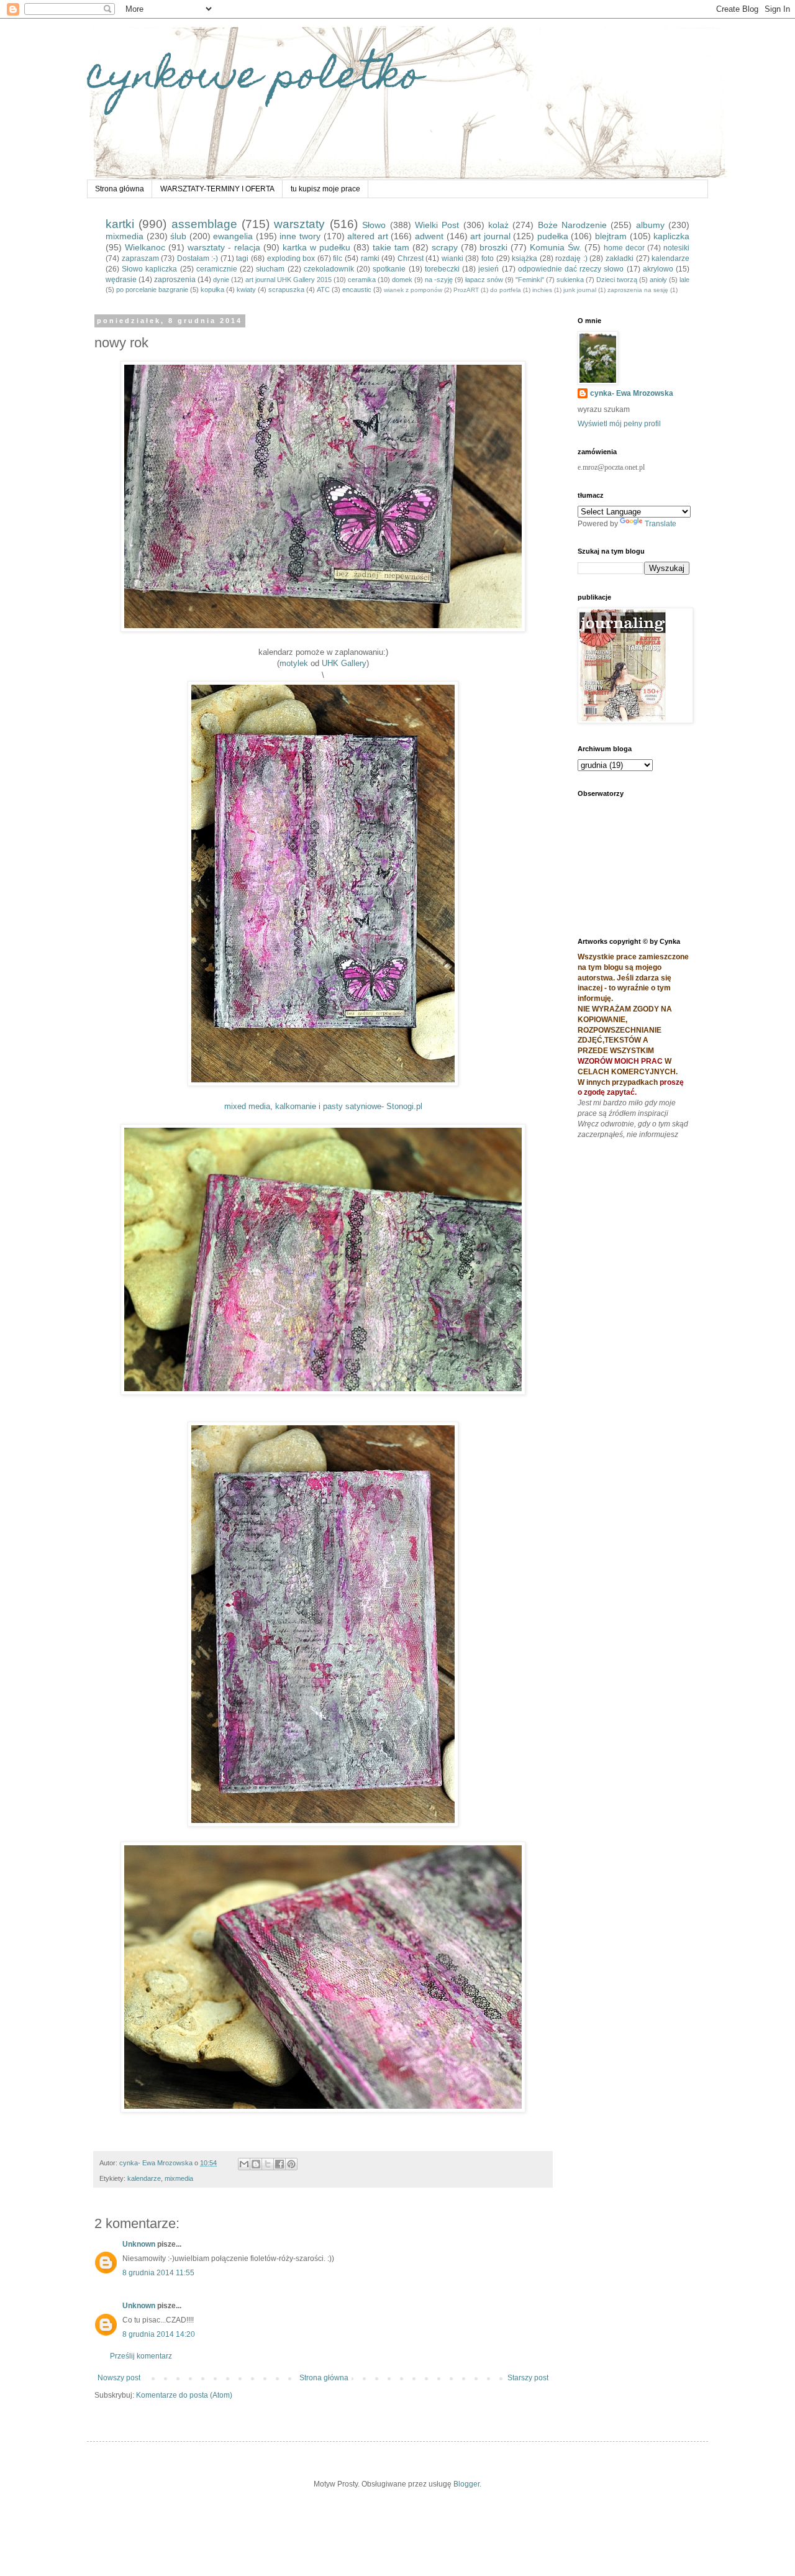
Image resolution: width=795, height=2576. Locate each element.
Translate (661, 524)
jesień (488, 269)
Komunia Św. (556, 247)
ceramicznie (217, 269)
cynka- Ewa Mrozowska (632, 393)
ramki (370, 258)
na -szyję (439, 280)
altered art (368, 236)
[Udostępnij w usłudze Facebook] (279, 2164)
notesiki (676, 248)
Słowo (374, 225)
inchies (542, 290)
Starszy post (528, 2378)
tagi (242, 258)
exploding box (291, 258)
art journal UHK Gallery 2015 (288, 280)
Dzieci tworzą (617, 280)
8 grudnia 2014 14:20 (159, 2334)
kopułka (212, 290)
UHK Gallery (344, 663)
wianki (452, 258)
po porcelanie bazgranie (152, 290)
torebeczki (442, 269)
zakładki (620, 258)
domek (402, 280)
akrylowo (658, 269)
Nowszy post (119, 2378)
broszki (493, 247)
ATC (323, 290)
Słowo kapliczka (149, 269)
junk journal (580, 290)
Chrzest (411, 258)
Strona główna (120, 189)
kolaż (498, 225)
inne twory (300, 236)
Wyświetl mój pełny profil (619, 424)
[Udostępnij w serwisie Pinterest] (291, 2164)
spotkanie (389, 269)
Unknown (139, 2244)
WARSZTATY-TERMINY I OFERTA (217, 189)
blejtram (611, 236)
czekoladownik (329, 269)
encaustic (357, 290)
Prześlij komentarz (141, 2356)
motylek (294, 663)
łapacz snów (484, 280)
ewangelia (233, 236)
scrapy (445, 247)
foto (488, 258)
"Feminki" (530, 280)
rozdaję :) (571, 258)
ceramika (362, 280)
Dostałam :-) (198, 258)
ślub (178, 236)
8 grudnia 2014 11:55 (158, 2273)
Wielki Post (437, 225)
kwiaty (246, 290)
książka (525, 258)
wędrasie (121, 280)
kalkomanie (296, 1106)
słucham (270, 269)
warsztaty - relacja (224, 247)
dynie (221, 280)
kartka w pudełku (316, 247)
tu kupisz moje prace (325, 189)
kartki (120, 224)
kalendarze (670, 258)
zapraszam (140, 258)
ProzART (466, 290)
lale (684, 280)
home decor (624, 248)
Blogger (466, 2484)
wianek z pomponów (413, 290)
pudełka (553, 236)
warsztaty (299, 224)
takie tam (391, 247)
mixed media (247, 1106)
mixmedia (125, 236)
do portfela (506, 290)
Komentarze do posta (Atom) (184, 2395)
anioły (658, 280)
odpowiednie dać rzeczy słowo (571, 269)
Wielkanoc (145, 247)
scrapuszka (286, 290)
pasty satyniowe (352, 1106)
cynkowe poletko (255, 79)
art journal (490, 236)
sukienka (570, 280)
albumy (650, 225)
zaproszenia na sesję (638, 290)
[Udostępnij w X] (268, 2164)
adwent (429, 236)
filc (338, 258)
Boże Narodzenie (572, 225)
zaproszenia (175, 280)
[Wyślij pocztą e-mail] (244, 2164)
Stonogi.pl (404, 1106)
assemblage (204, 224)
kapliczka (671, 236)
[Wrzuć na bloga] (256, 2164)
